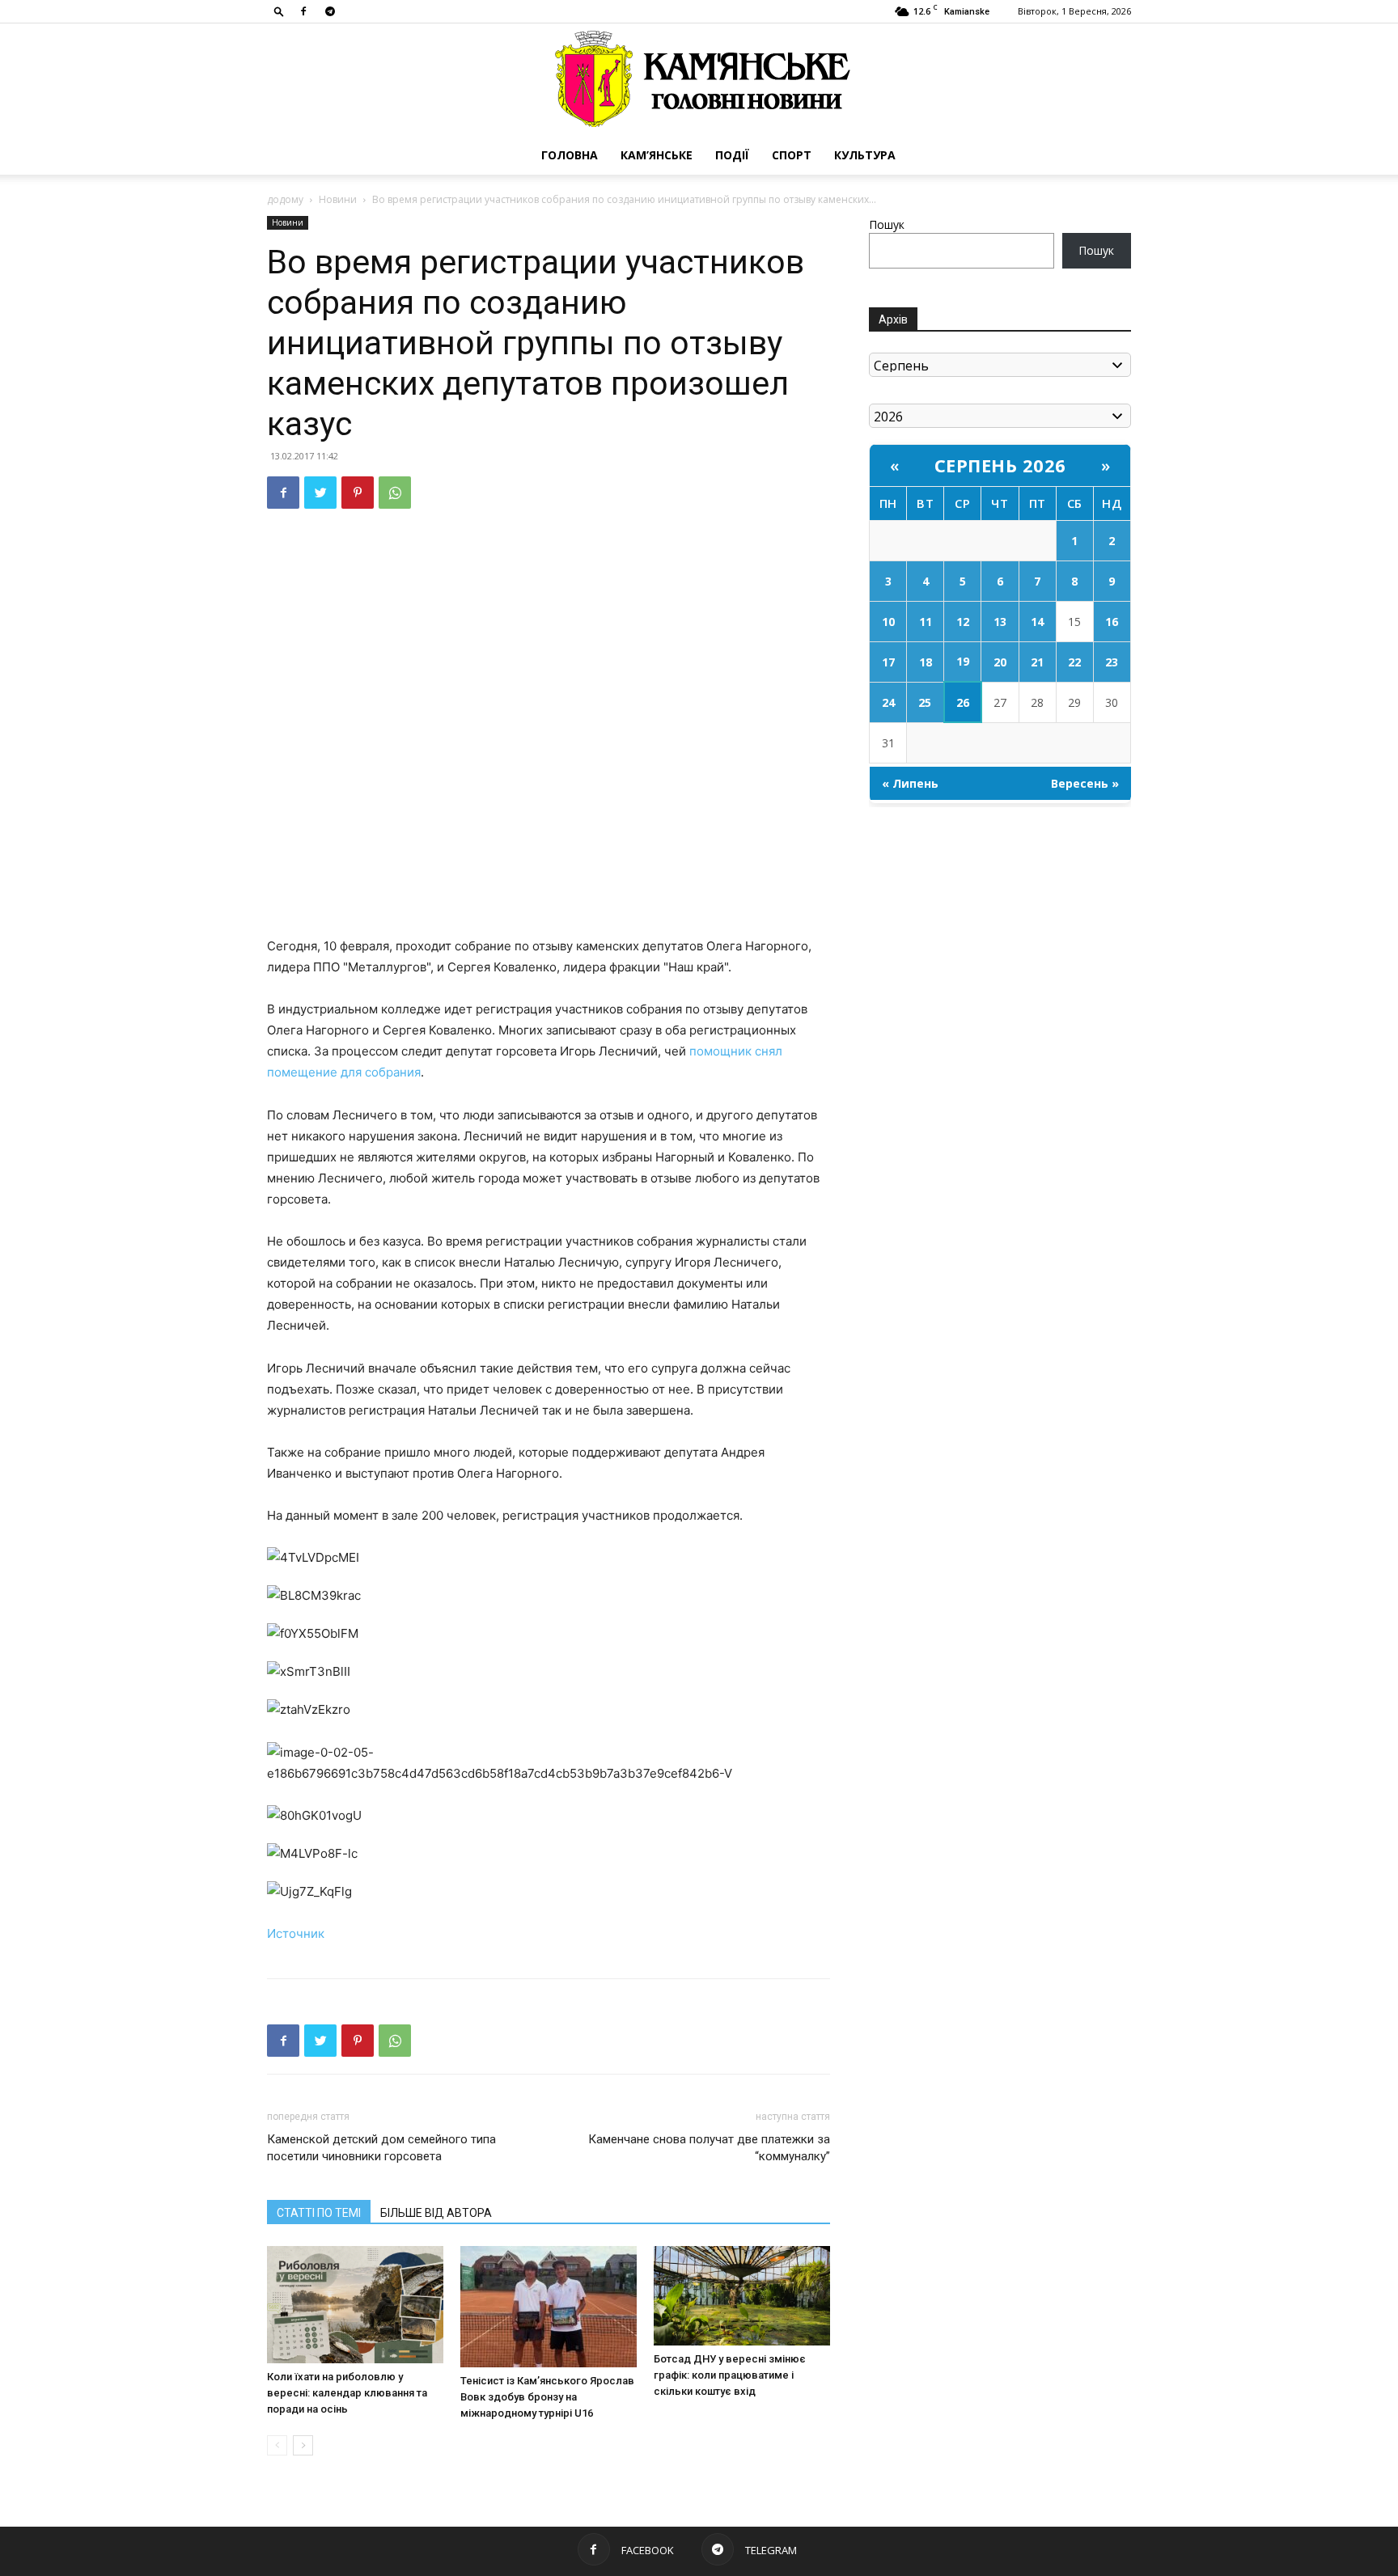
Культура (865, 155)
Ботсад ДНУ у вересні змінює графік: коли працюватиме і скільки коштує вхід (730, 2375)
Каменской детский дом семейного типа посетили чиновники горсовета (381, 2148)
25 (925, 702)
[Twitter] (320, 493)
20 (1000, 662)
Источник (296, 1933)
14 (1037, 622)
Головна (570, 155)
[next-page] (303, 2445)
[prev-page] (277, 2445)
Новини (338, 199)
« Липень (910, 783)
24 (888, 702)
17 (888, 662)
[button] (279, 11)
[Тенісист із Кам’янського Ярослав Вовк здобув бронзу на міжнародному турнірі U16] (549, 2307)
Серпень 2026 (1000, 465)
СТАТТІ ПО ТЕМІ (319, 2213)
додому (285, 199)
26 (963, 702)
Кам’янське (657, 155)
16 (1112, 622)
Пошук (887, 224)
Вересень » (1085, 783)
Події (732, 155)
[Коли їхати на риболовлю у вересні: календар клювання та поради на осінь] (355, 2305)
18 (926, 662)
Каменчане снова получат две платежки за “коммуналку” (709, 2148)
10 (888, 622)
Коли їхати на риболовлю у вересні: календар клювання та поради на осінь (347, 2393)
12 (963, 622)
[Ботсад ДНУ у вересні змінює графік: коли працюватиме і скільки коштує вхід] (742, 2296)
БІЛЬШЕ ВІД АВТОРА (436, 2213)
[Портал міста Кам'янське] (699, 80)
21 (1037, 662)
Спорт (792, 155)
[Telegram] (330, 11)
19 (963, 661)
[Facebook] (303, 11)
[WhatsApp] (395, 493)
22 (1074, 662)
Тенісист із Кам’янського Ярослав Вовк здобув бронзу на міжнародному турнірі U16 (547, 2397)
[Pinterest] (358, 493)
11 (926, 622)
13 (1000, 622)
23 (1112, 662)
